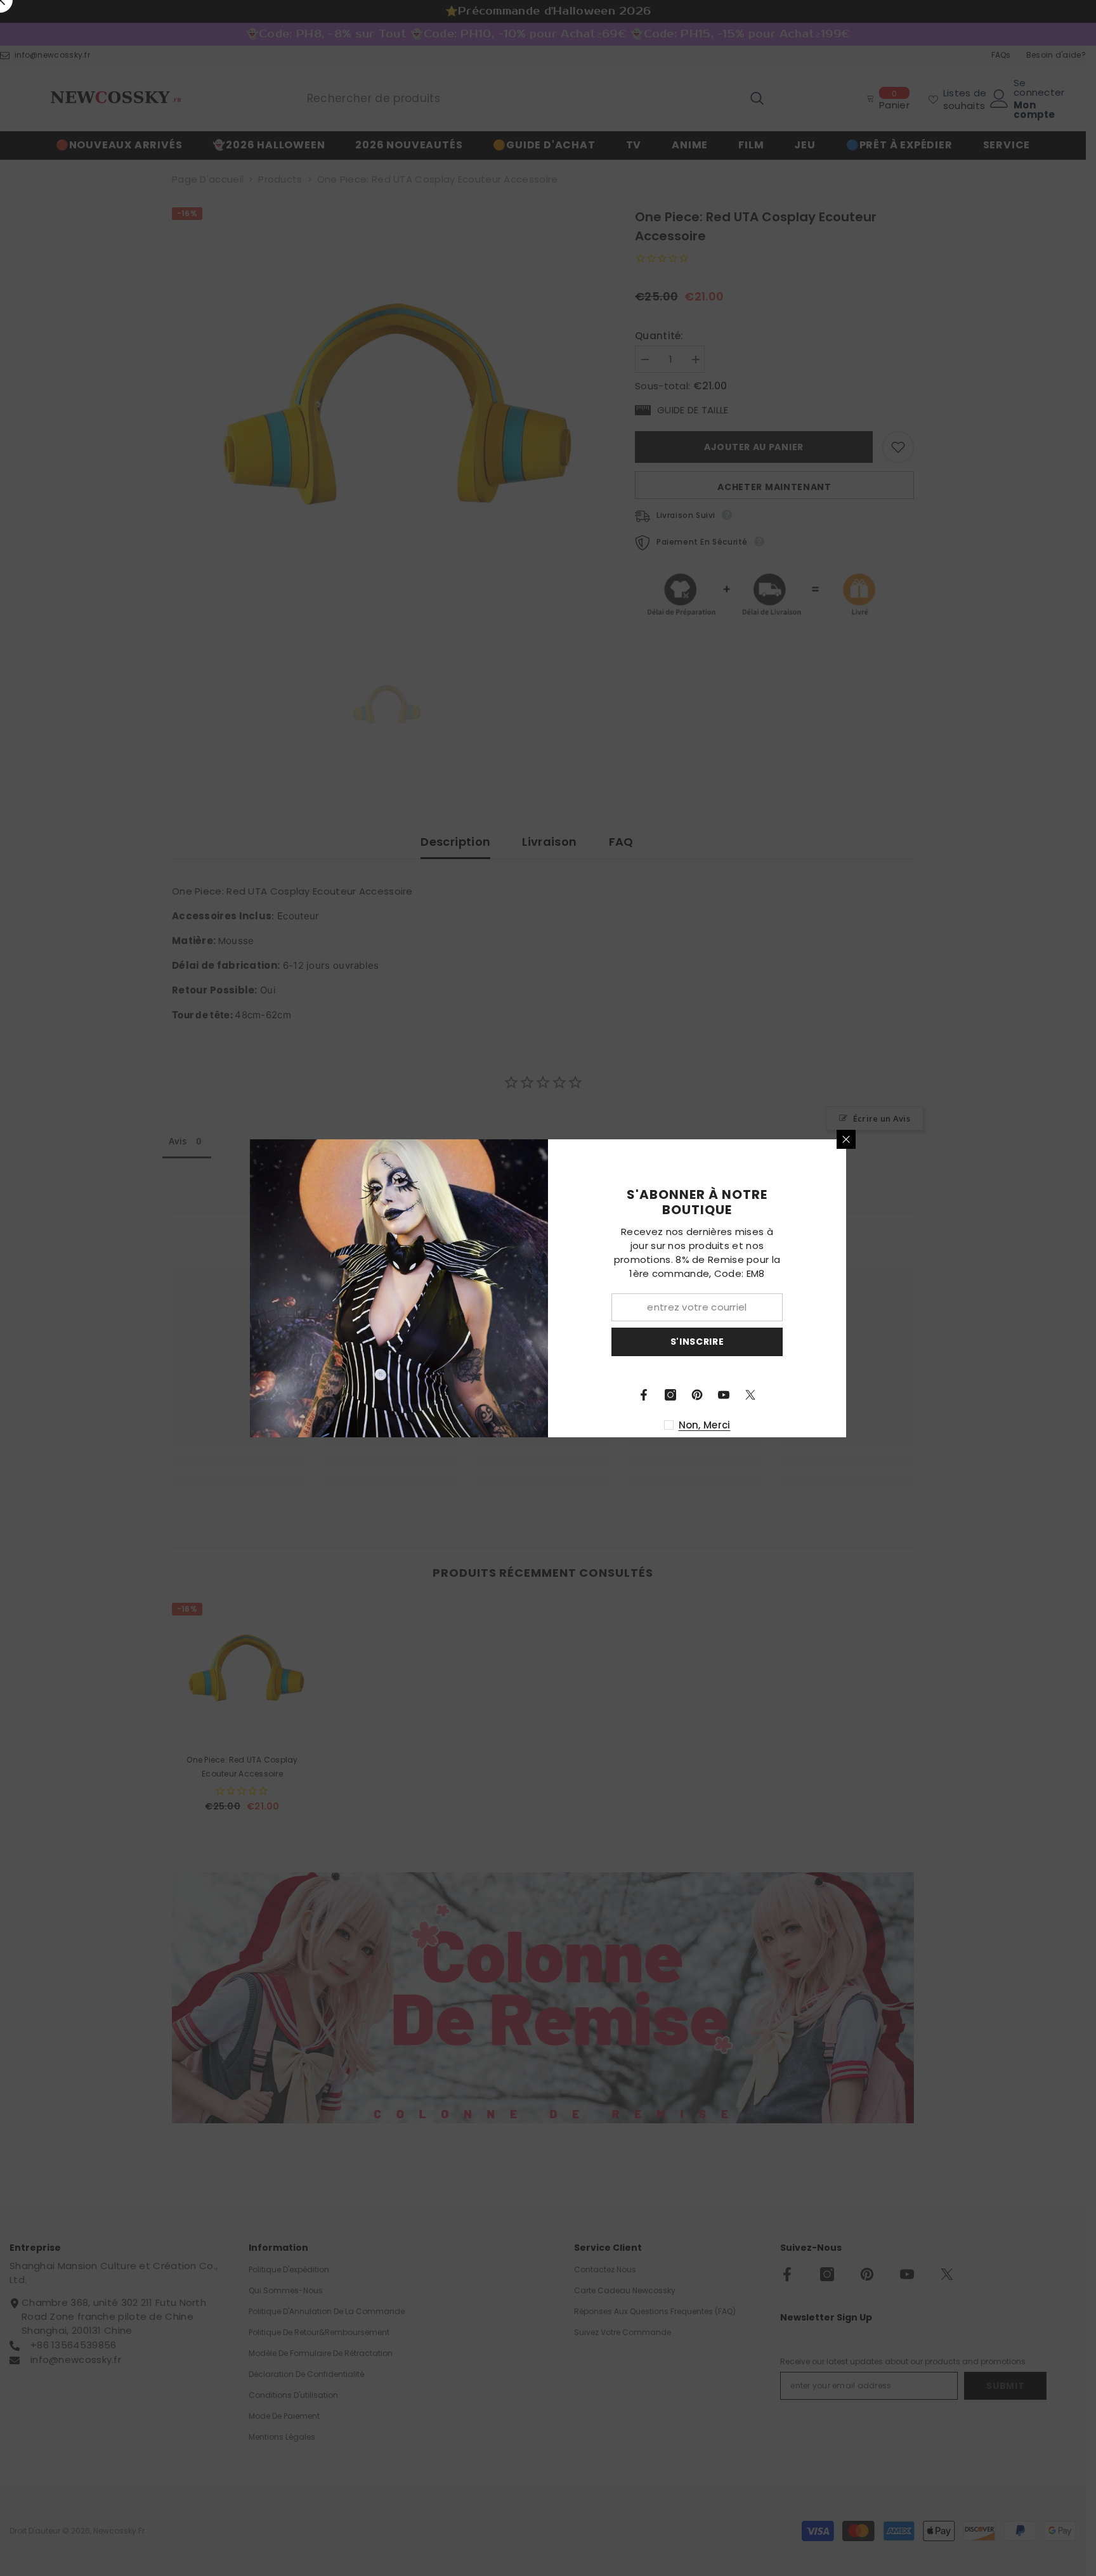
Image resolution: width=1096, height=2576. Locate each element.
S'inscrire (697, 1342)
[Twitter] (750, 1395)
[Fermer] (846, 1139)
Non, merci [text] (705, 1425)
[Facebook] (644, 1395)
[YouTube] (724, 1395)
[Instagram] (670, 1395)
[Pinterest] (697, 1395)
